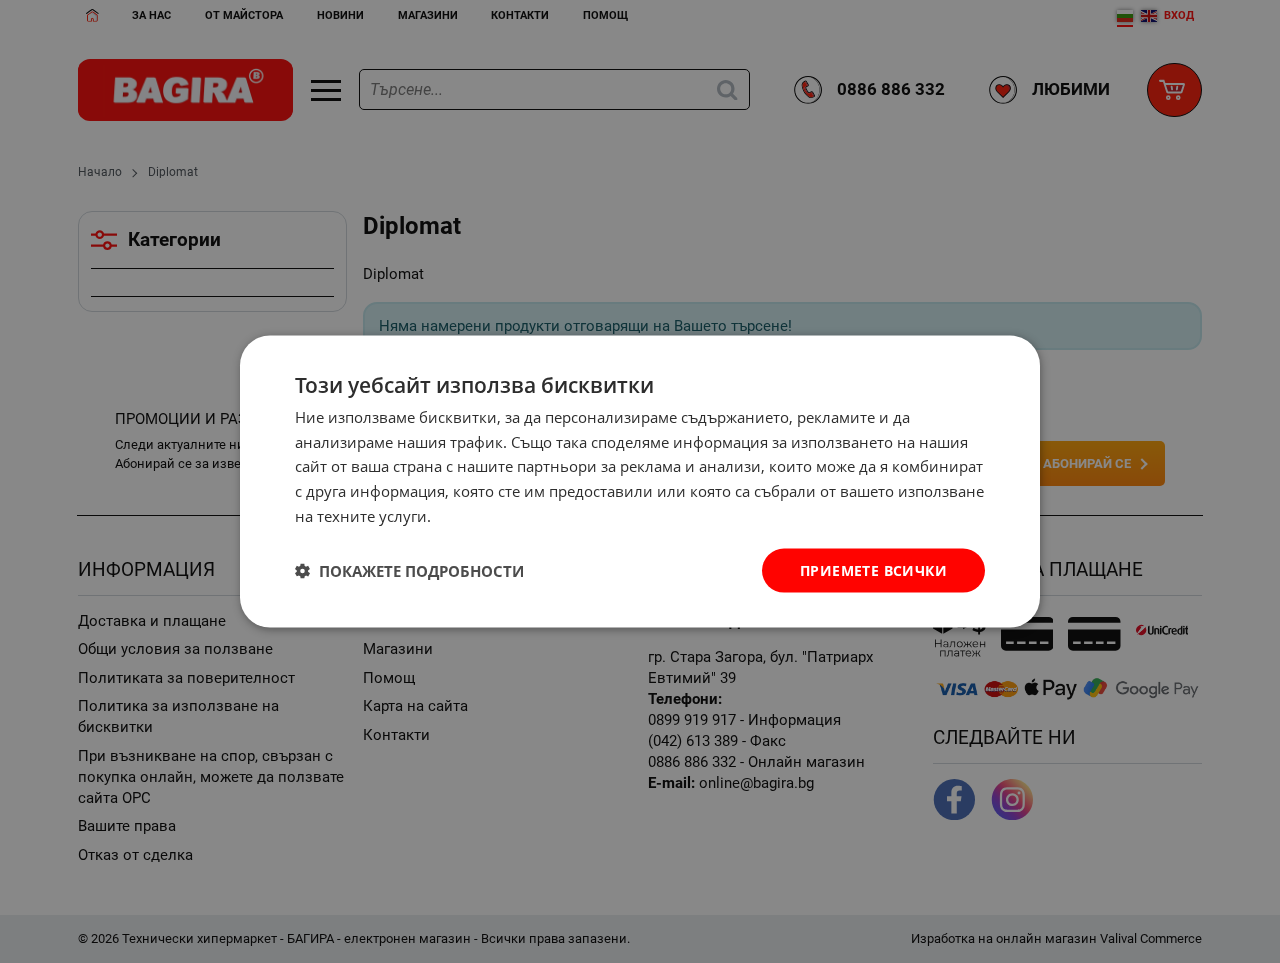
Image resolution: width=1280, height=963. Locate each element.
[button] (409, 571)
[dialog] (640, 481)
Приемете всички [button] (873, 569)
